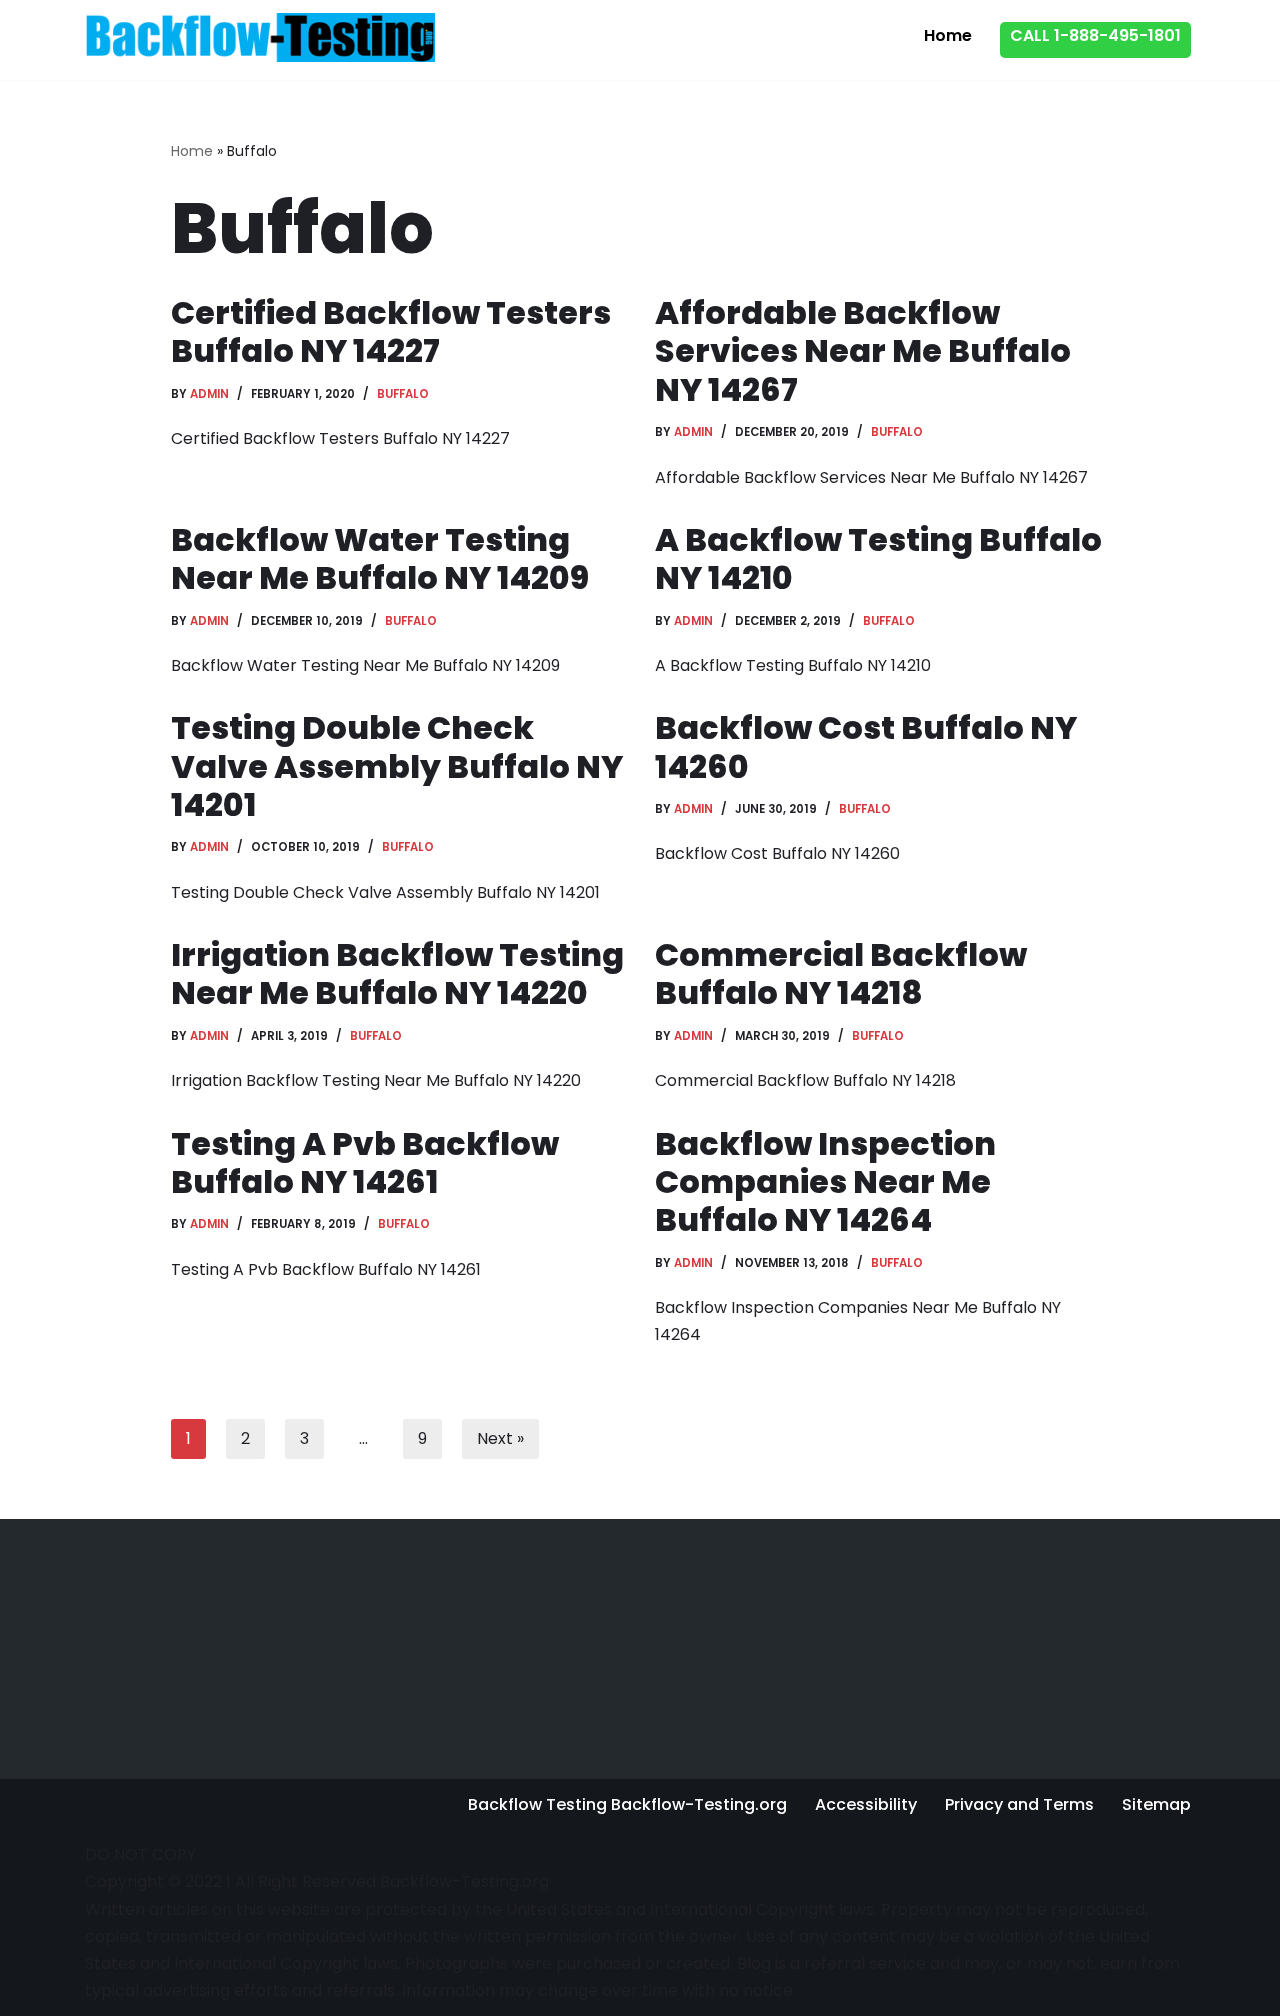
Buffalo (403, 394)
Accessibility (866, 1804)
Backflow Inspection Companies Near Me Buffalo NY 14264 (825, 1182)
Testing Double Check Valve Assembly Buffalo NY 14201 (397, 766)
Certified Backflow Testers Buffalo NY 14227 (391, 331)
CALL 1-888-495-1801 (1095, 35)
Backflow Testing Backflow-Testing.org (627, 1804)
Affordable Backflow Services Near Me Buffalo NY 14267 (863, 351)
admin (209, 394)
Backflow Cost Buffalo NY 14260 (866, 746)
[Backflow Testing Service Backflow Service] (260, 37)
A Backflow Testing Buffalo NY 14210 (878, 558)
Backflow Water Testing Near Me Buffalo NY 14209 (380, 558)
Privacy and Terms (1019, 1804)
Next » (500, 1438)
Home (948, 35)
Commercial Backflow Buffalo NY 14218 (841, 973)
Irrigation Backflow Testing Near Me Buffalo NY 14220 (397, 973)
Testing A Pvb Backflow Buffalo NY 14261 (365, 1162)
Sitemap (1156, 1804)
